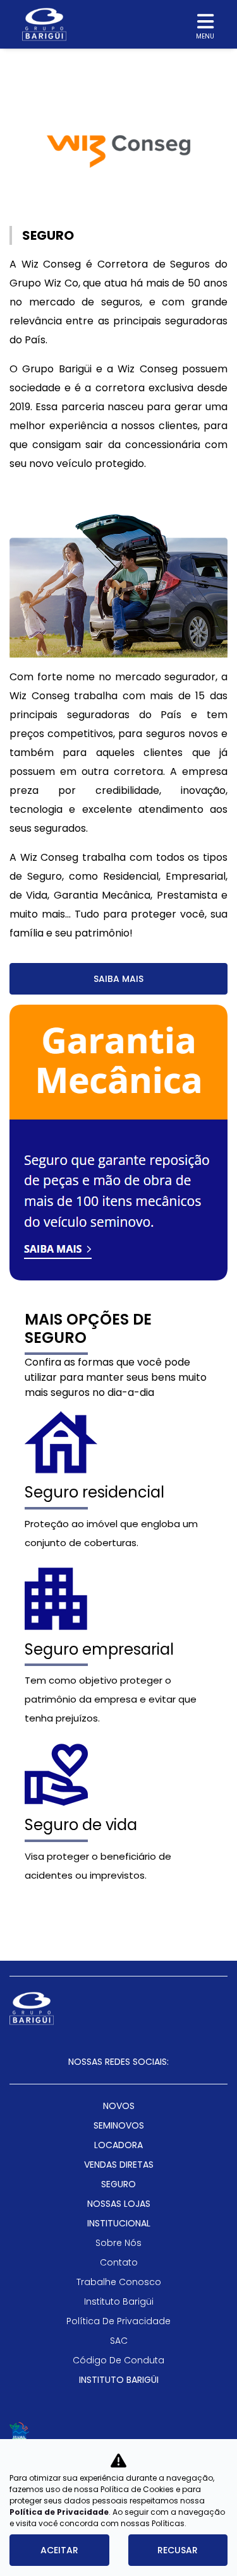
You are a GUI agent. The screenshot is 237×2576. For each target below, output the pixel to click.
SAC (119, 2341)
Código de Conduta (118, 2360)
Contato (119, 2262)
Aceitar (59, 2550)
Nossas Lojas (119, 2204)
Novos (119, 2106)
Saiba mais (118, 979)
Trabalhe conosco (119, 2282)
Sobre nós (118, 2243)
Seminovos (119, 2125)
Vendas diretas (119, 2165)
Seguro (118, 2184)
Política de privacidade (118, 2321)
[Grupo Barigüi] (44, 24)
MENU (205, 36)
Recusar (178, 2550)
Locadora (118, 2145)
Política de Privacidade (59, 2512)
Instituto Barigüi (119, 2301)
